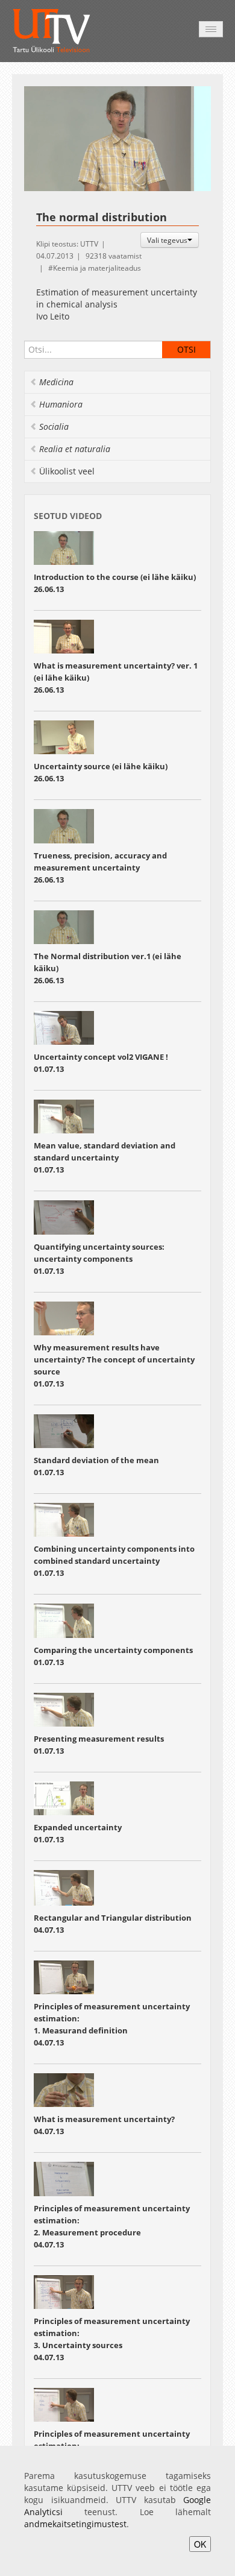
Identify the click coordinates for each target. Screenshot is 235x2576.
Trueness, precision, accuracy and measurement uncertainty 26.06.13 (100, 868)
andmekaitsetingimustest (75, 2524)
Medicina (56, 382)
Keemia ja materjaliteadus (97, 268)
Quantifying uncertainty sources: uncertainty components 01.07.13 (99, 1259)
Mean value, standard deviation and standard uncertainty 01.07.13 (105, 1157)
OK (200, 2544)
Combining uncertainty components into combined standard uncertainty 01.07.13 (114, 1561)
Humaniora (61, 404)
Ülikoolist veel (67, 471)
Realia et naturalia (75, 449)
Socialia (54, 427)
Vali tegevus (167, 240)
